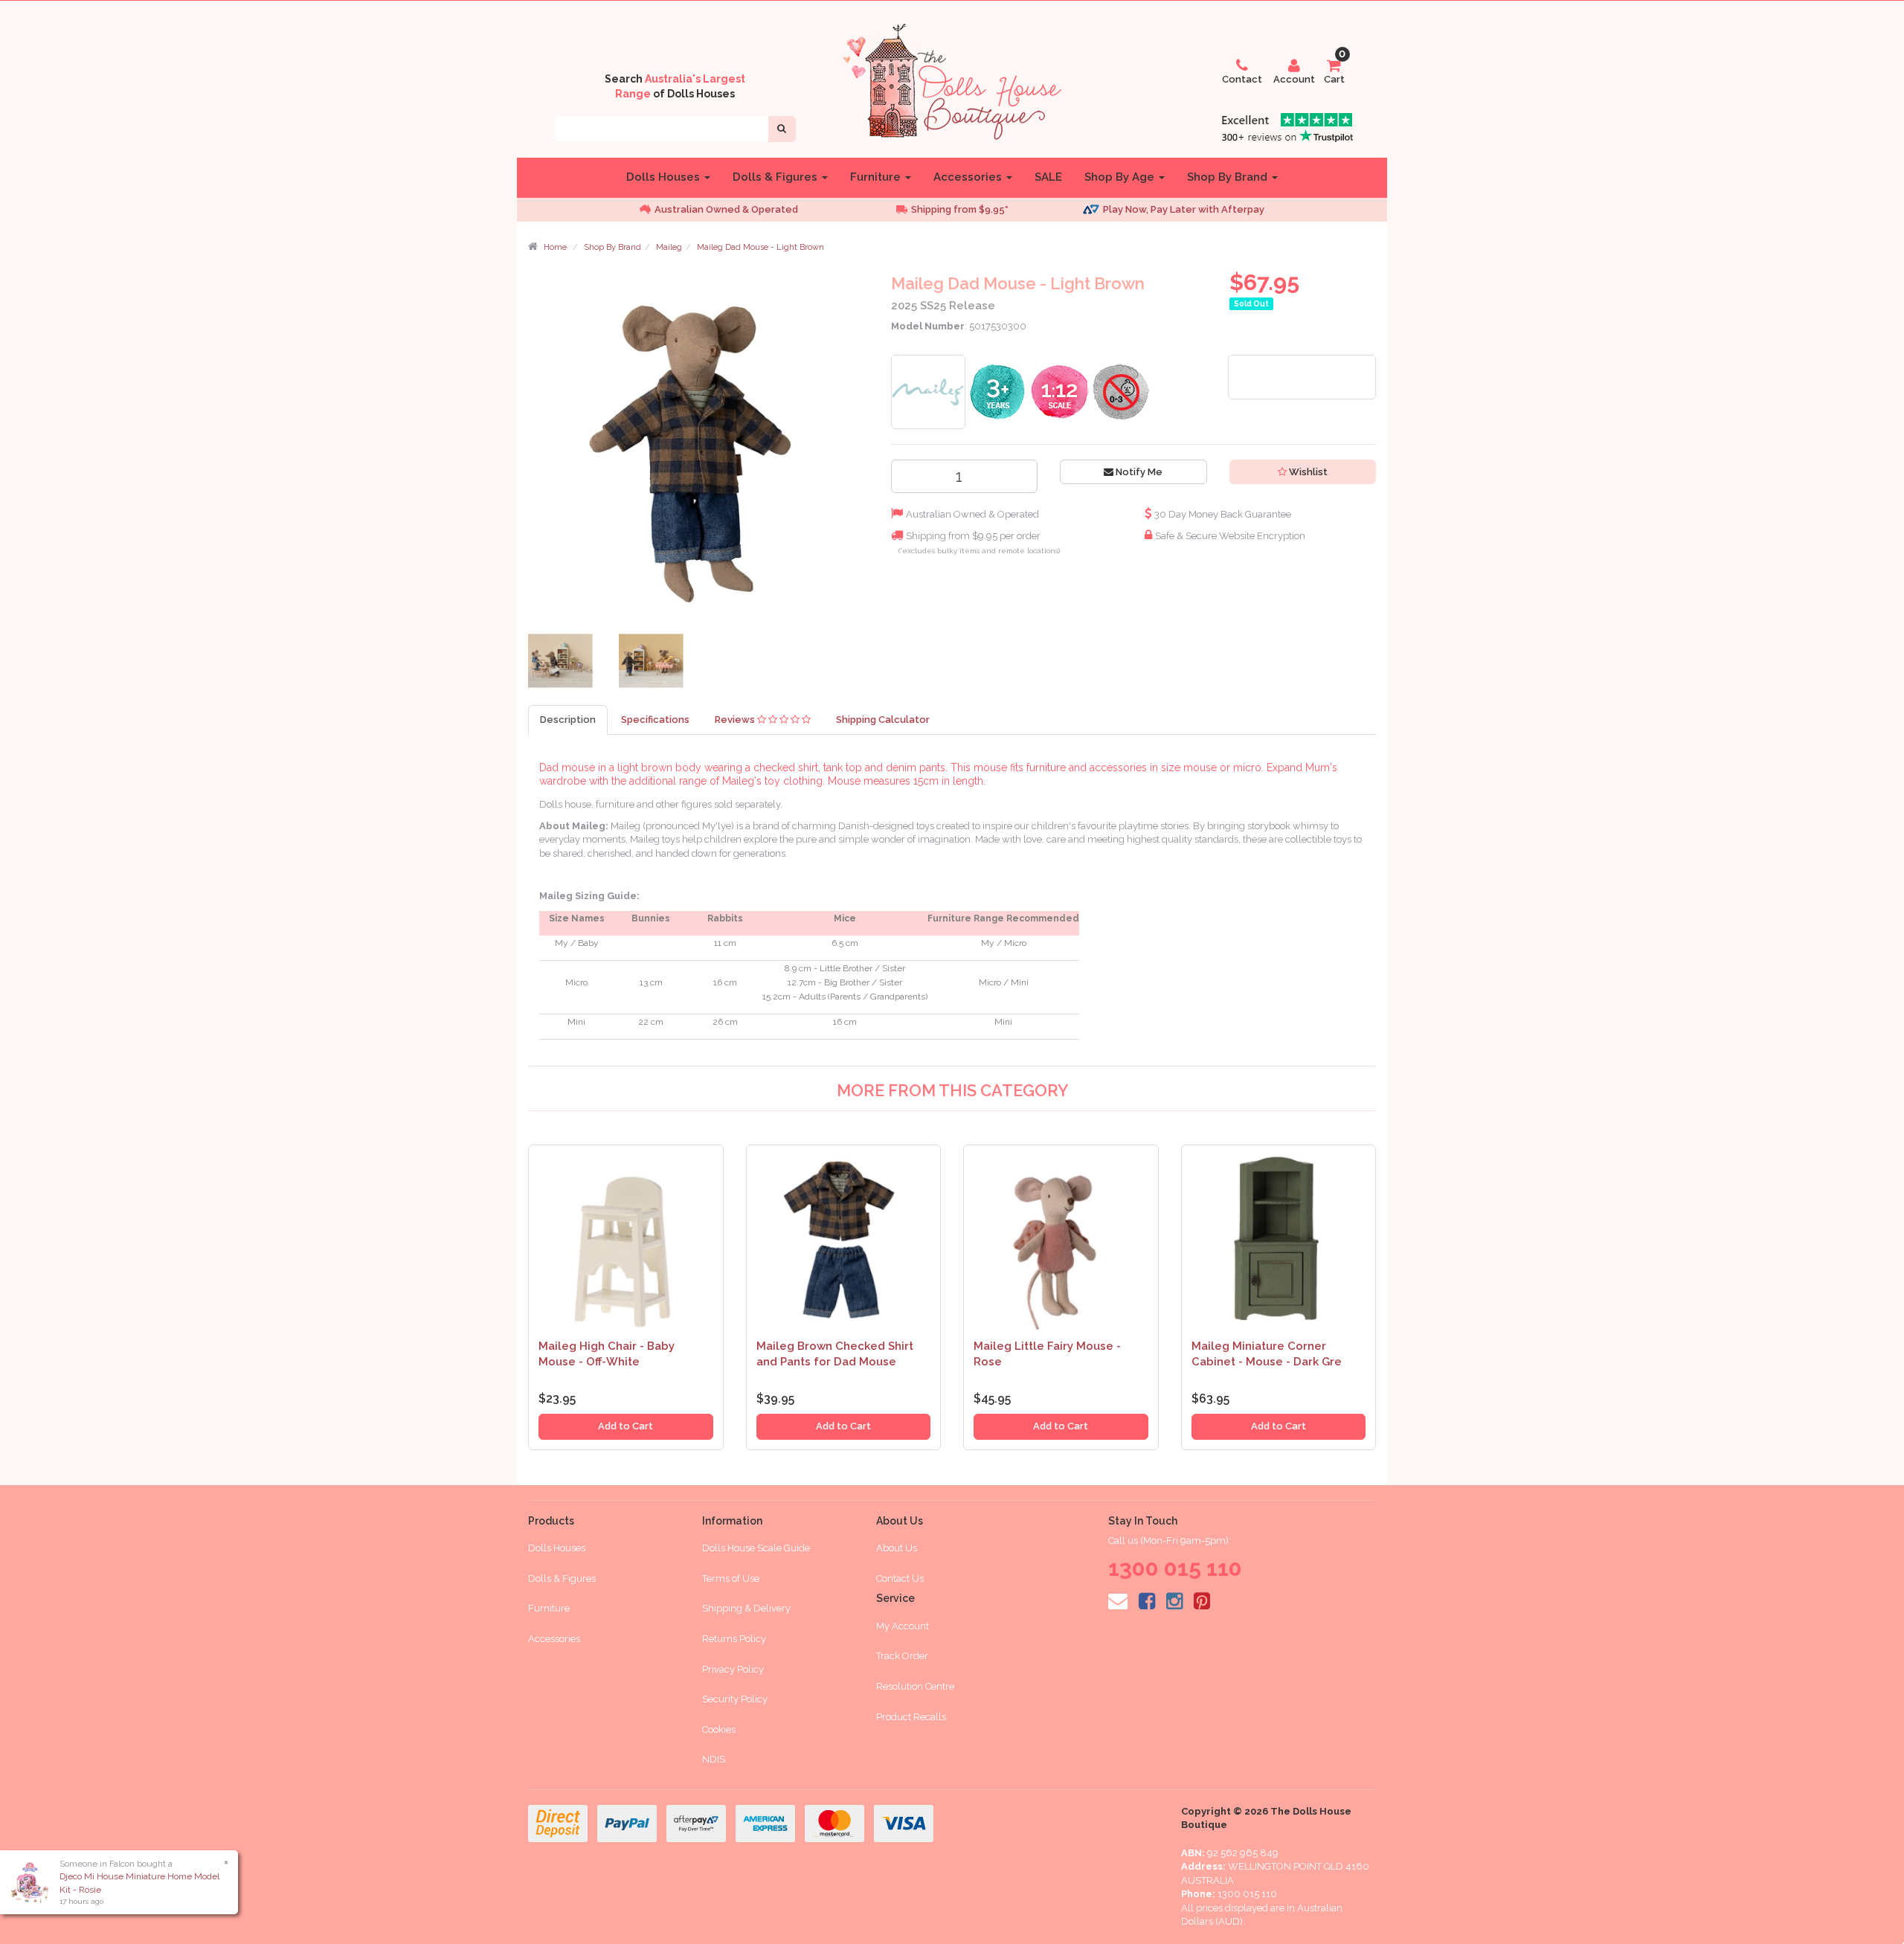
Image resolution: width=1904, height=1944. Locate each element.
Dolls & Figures (776, 177)
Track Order (902, 1656)
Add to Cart (625, 1426)
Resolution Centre (915, 1686)
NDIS (714, 1759)
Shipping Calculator (883, 720)
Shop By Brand (1229, 177)
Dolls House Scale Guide (756, 1548)
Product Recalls (911, 1717)
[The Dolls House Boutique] (952, 79)
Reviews (736, 720)
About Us (897, 1548)
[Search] (782, 129)
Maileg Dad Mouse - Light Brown (760, 247)
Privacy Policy (733, 1669)
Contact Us (900, 1578)
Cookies (719, 1729)
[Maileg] (928, 391)
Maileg (669, 247)
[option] (744, 210)
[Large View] (562, 664)
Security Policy (735, 1699)
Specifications (655, 720)
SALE (1048, 177)
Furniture (877, 177)
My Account (903, 1626)
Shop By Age (1121, 177)
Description (568, 720)
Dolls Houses (665, 177)
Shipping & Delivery (746, 1608)
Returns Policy (734, 1639)
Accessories (969, 177)
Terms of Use (731, 1578)
